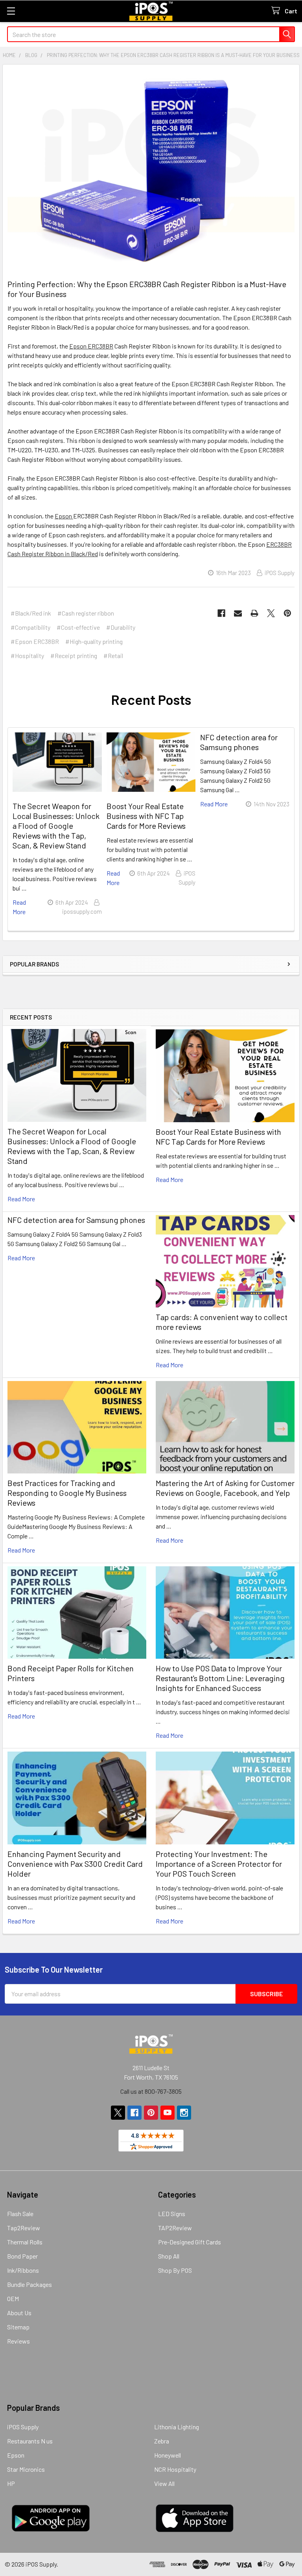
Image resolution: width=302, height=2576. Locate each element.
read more (21, 1199)
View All (164, 2483)
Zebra (162, 2441)
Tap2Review (24, 2228)
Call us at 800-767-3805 (151, 2091)
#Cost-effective (78, 627)
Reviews (18, 2341)
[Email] (238, 613)
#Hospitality (27, 656)
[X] (271, 613)
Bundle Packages (29, 2284)
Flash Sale (20, 2214)
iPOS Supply (23, 2427)
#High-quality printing (94, 641)
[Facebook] (221, 613)
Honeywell (168, 2455)
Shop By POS (175, 2270)
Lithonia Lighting (177, 2427)
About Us (19, 2313)
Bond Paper (22, 2256)
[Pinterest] (287, 613)
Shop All (169, 2256)
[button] (151, 989)
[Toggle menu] (11, 11)
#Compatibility (30, 627)
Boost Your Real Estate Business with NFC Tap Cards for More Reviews (218, 1137)
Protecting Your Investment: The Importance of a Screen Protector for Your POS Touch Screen (219, 1864)
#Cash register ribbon (86, 613)
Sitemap (18, 2327)
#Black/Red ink (31, 613)
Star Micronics (26, 2469)
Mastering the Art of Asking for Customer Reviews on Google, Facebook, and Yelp (225, 1488)
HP (11, 2483)
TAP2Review (175, 2228)
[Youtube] (168, 2113)
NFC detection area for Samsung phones (76, 1220)
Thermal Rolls (25, 2242)
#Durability (121, 627)
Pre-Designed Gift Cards (190, 2242)
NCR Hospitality (175, 2469)
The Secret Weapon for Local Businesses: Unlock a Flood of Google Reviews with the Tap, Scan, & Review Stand (72, 1146)
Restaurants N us (30, 2441)
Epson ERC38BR (91, 346)
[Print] (254, 613)
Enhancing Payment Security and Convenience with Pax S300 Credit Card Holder (75, 1864)
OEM (13, 2298)
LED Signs (172, 2214)
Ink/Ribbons (23, 2270)
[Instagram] (184, 2113)
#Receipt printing (74, 656)
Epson (64, 516)
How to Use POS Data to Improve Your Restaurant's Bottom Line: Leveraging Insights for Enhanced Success (220, 1678)
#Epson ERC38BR (35, 641)
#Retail (113, 656)
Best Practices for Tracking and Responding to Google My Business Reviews (67, 1493)
